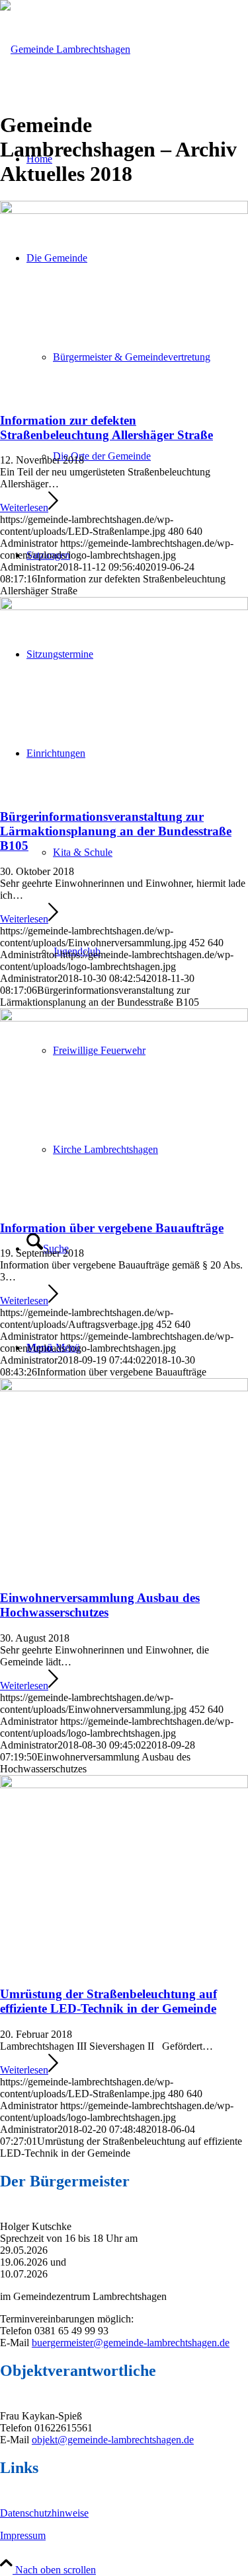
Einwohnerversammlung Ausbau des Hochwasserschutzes (100, 1605)
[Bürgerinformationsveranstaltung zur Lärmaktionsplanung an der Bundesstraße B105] (124, 607)
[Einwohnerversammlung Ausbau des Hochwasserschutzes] (124, 1388)
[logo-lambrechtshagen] (65, 49)
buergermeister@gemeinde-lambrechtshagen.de (131, 2343)
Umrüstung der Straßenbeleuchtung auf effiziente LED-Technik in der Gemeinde (108, 2001)
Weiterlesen (24, 507)
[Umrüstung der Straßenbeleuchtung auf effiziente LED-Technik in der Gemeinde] (124, 1785)
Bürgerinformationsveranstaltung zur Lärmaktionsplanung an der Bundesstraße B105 (116, 831)
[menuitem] (150, 456)
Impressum (23, 2535)
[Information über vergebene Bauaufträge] (124, 1018)
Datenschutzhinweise (44, 2513)
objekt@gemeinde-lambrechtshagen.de (113, 2440)
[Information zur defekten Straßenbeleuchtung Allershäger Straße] (124, 210)
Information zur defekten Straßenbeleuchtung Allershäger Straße (106, 428)
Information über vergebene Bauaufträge (112, 1228)
